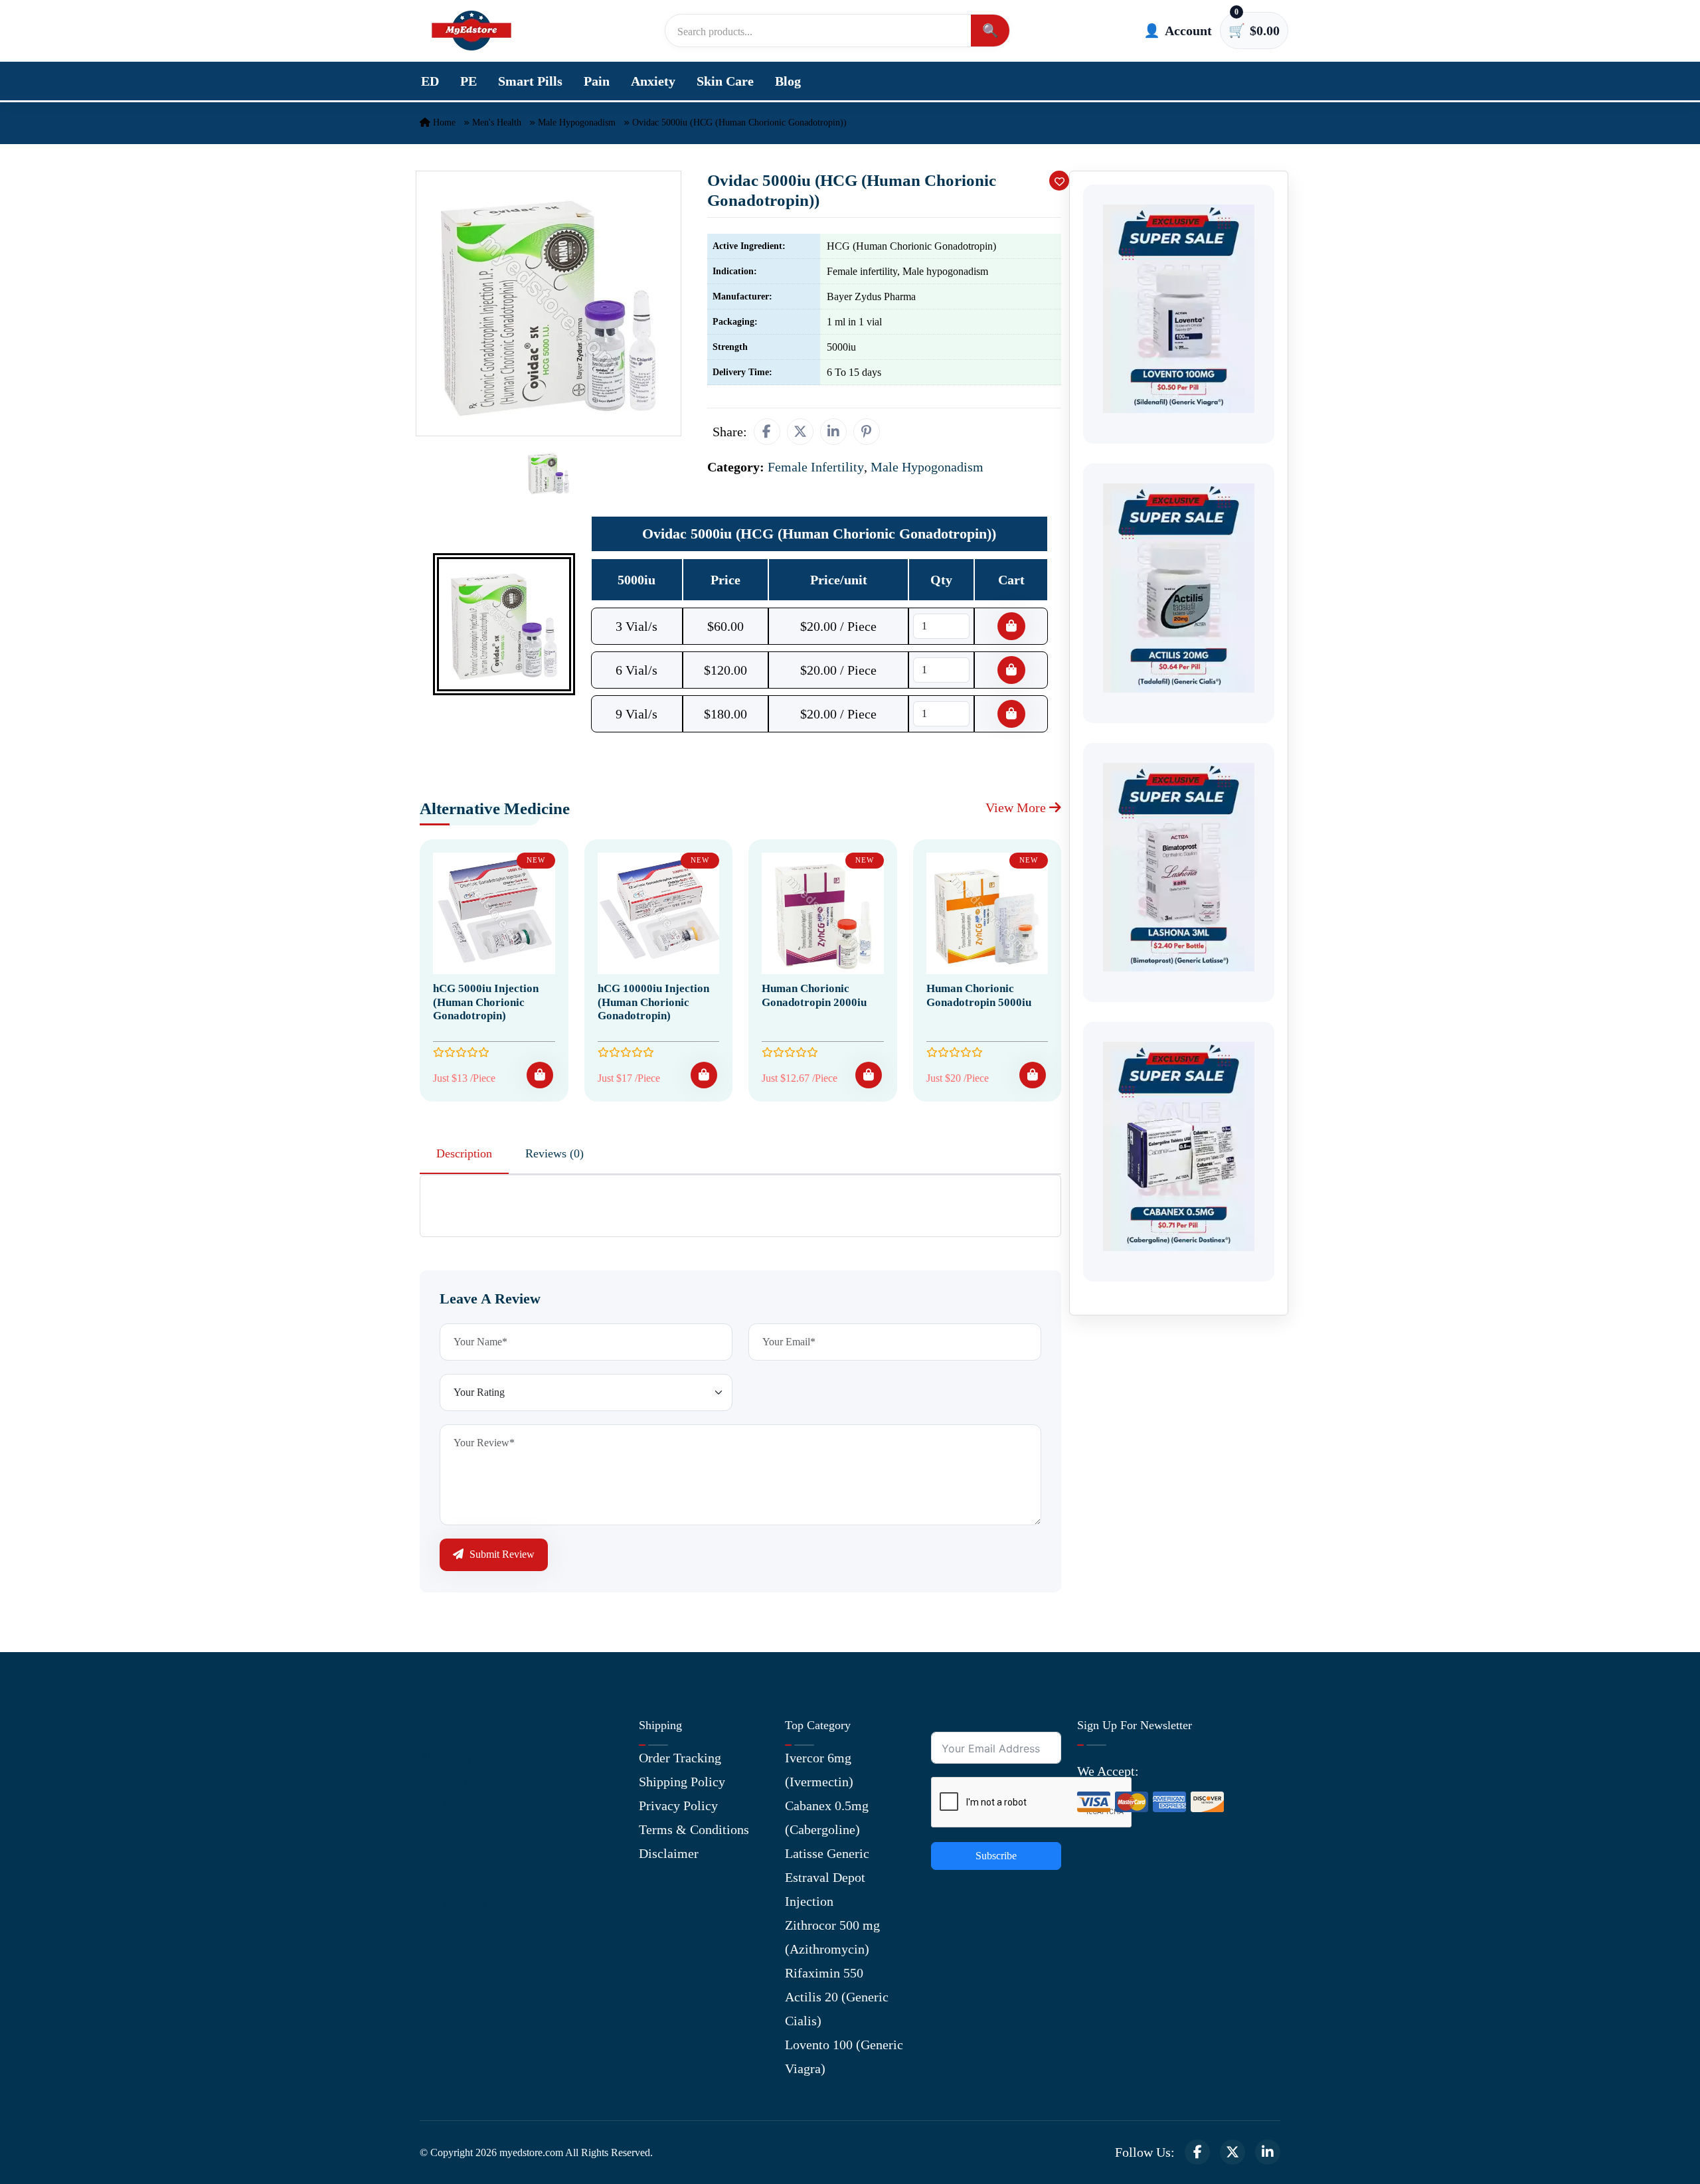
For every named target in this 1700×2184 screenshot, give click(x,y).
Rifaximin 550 (824, 1973)
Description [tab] (464, 1153)
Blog (788, 81)
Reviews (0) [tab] (554, 1153)
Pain (597, 81)
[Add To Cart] (540, 1075)
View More (1017, 807)
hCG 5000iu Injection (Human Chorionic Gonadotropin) (486, 1002)
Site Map (444, 1878)
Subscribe (996, 1856)
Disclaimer (669, 1853)
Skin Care (725, 81)
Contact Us (450, 1782)
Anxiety (653, 81)
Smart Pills (530, 81)
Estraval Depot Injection (825, 1889)
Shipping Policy (682, 1782)
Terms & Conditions (694, 1829)
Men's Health (497, 123)
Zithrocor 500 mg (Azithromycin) (832, 1937)
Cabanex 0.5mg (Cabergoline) (827, 1817)
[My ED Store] (471, 31)
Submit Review (501, 1554)
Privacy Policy (678, 1806)
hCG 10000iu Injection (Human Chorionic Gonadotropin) (653, 1002)
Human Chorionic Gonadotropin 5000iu (979, 995)
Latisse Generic (827, 1853)
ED (430, 81)
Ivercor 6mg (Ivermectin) (819, 1770)
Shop (433, 1854)
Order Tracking (680, 1758)
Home (443, 123)
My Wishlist (453, 1902)
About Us (445, 1758)
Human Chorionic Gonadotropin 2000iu (814, 995)
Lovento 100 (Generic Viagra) (844, 2057)
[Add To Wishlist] (1059, 181)
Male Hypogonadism (577, 123)
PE (468, 81)
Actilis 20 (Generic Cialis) (837, 2009)
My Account (453, 1806)
